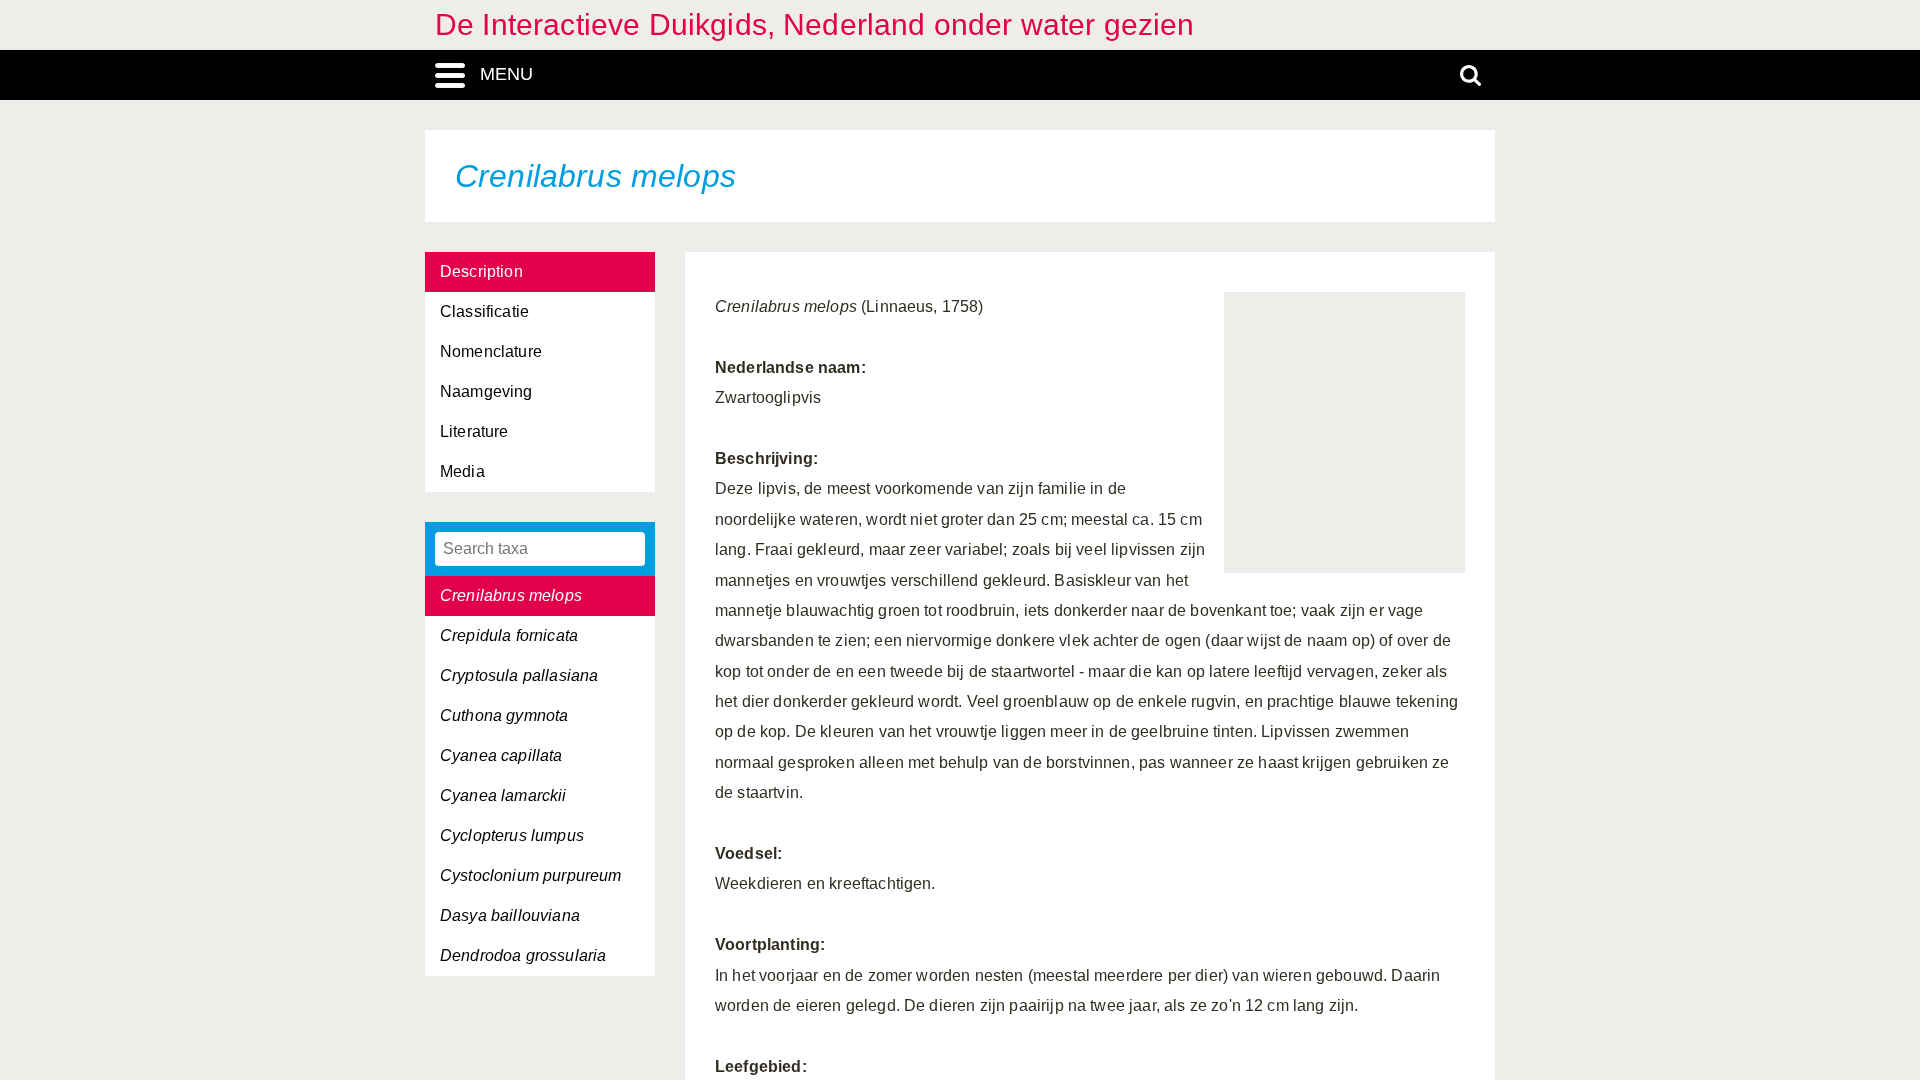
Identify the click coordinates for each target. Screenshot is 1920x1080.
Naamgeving (486, 391)
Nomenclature (491, 351)
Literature (474, 431)
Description (481, 271)
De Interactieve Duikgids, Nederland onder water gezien (815, 24)
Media (462, 471)
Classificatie (484, 311)
